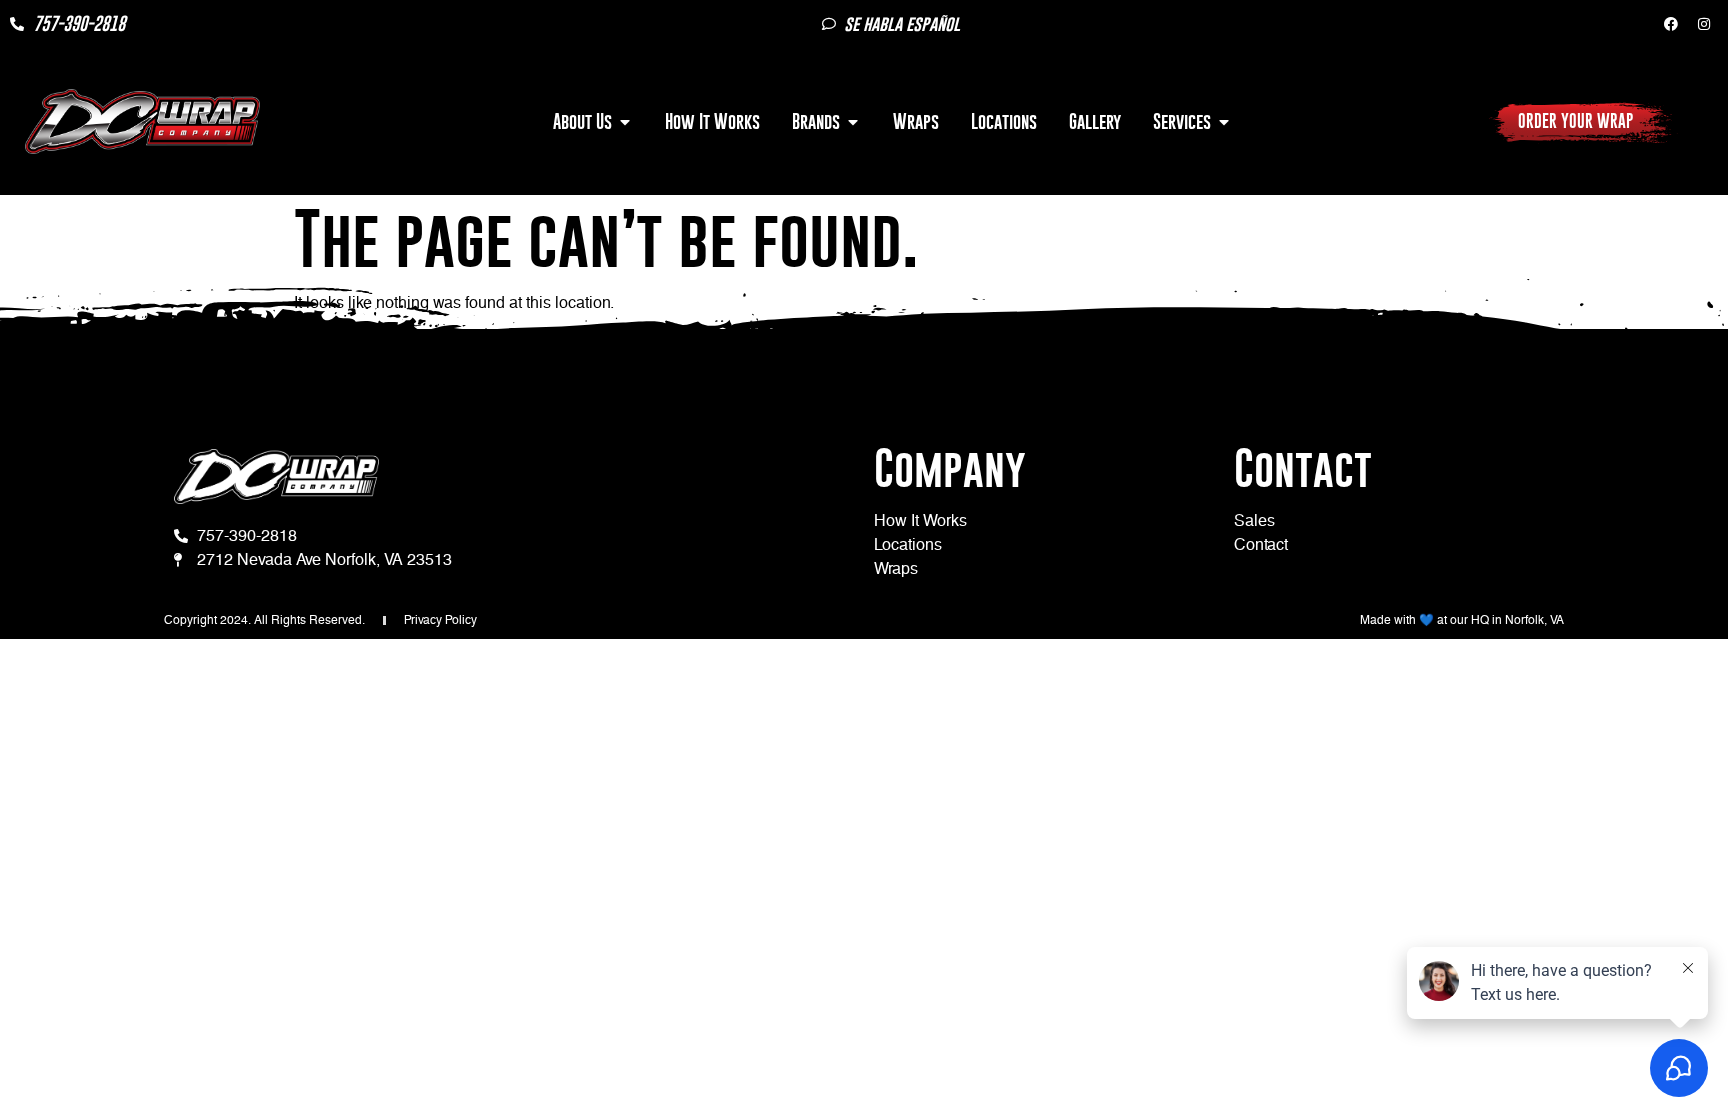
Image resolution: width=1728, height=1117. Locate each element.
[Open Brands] (853, 122)
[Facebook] (1671, 24)
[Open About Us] (625, 122)
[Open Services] (1224, 122)
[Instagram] (1704, 24)
